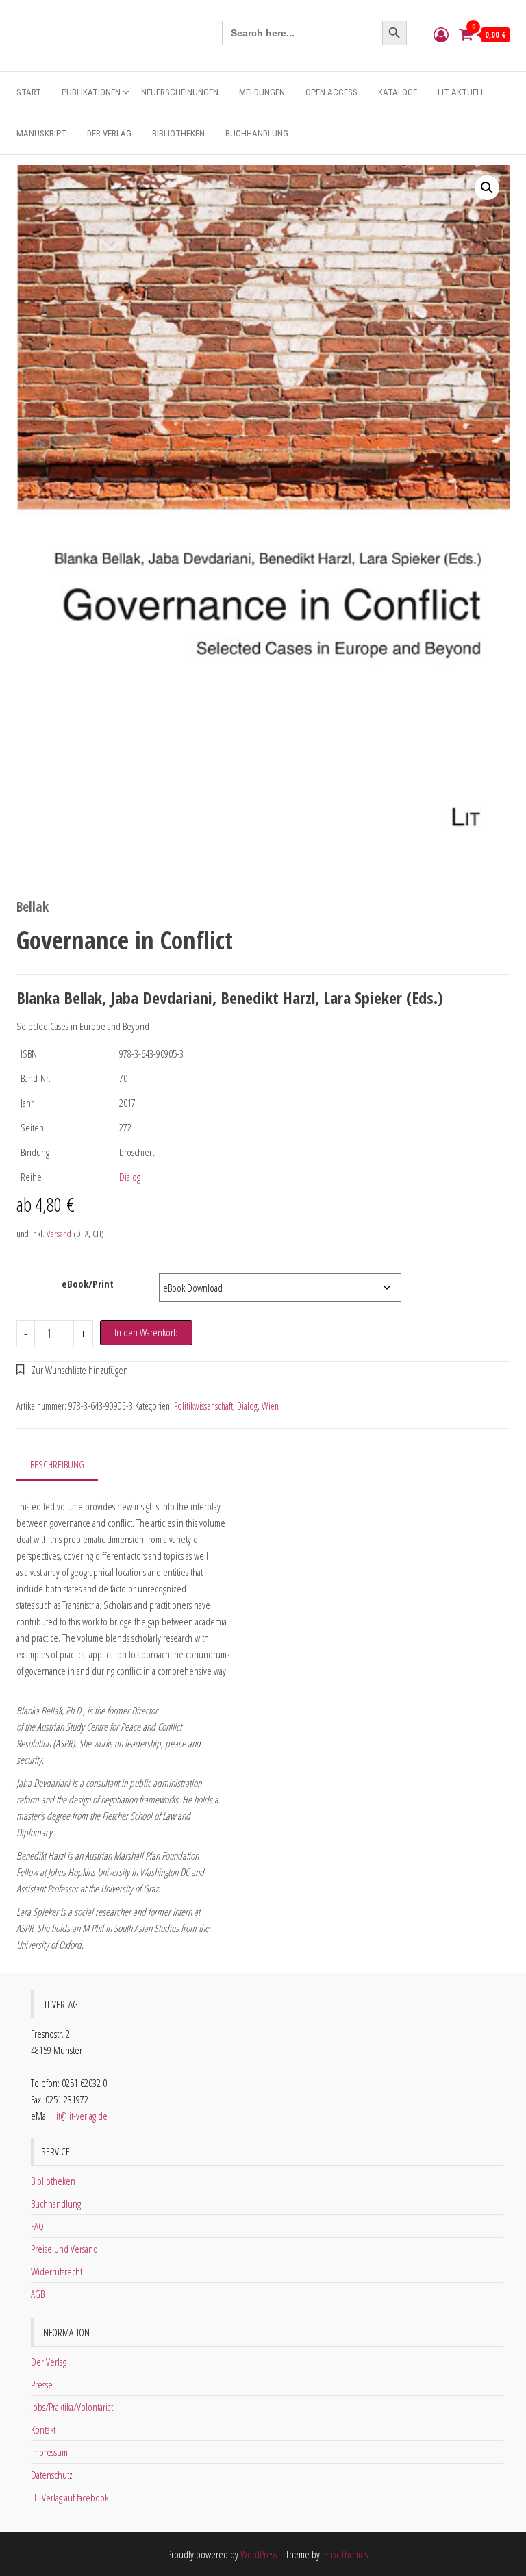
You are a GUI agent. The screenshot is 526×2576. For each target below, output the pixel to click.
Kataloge (398, 92)
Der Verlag (109, 133)
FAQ (37, 2226)
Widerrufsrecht (57, 2271)
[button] (487, 188)
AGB (38, 2294)
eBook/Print (88, 1284)
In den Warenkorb (146, 1332)
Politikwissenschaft (203, 1406)
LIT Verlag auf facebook (70, 2497)
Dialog (130, 1177)
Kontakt (43, 2429)
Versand (59, 1234)
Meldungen (262, 92)
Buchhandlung (257, 133)
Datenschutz (52, 2475)
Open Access (331, 92)
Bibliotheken (178, 133)
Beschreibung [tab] (57, 1464)
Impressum (49, 2452)
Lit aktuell (461, 92)
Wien (270, 1406)
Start (29, 92)
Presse (42, 2384)
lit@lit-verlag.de (81, 2116)
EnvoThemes (346, 2554)
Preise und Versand (64, 2249)
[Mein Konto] (441, 34)
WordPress (259, 2554)
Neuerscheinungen (180, 92)
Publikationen (91, 92)
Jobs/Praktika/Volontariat (72, 2407)
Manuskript (41, 133)
